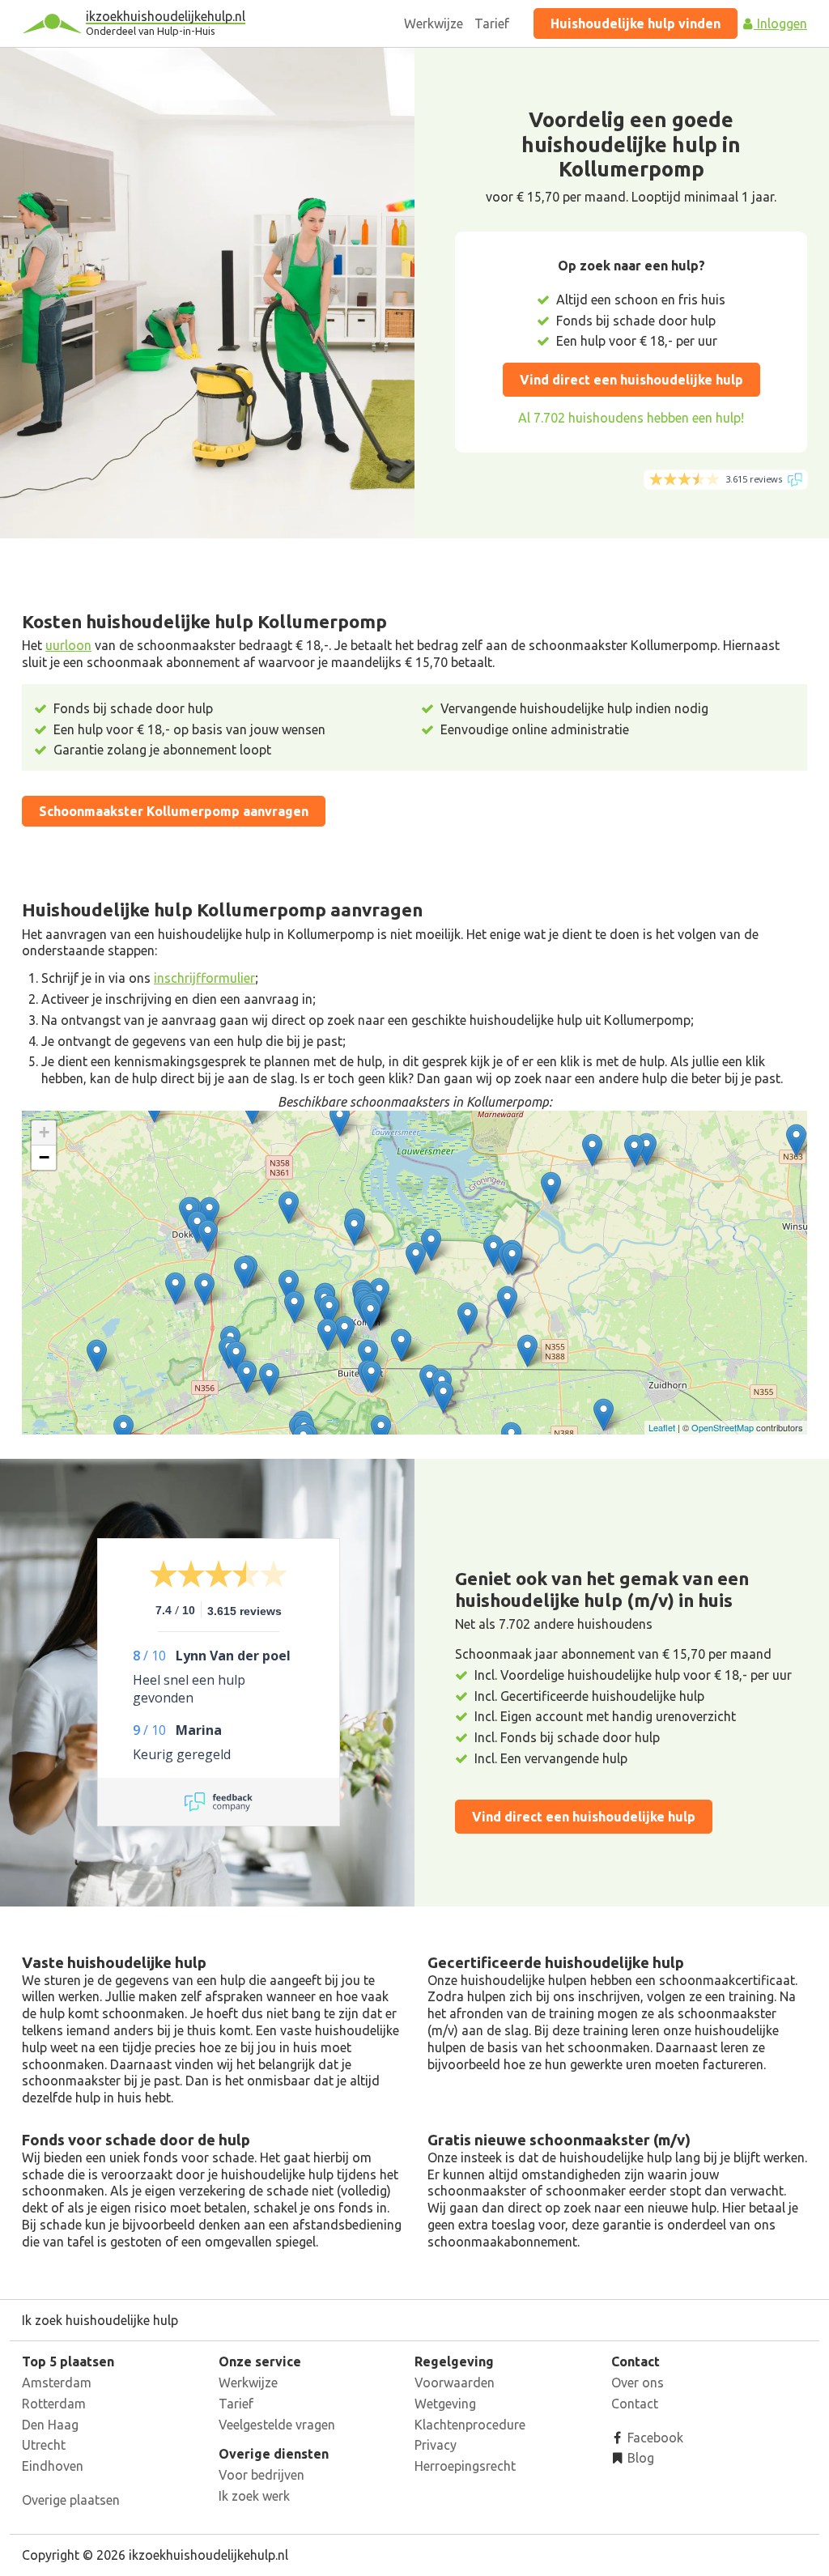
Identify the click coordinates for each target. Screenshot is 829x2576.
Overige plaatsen (71, 2500)
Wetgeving (445, 2404)
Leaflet (662, 1427)
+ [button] (44, 1132)
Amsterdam (57, 2383)
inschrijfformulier (204, 978)
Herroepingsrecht (465, 2466)
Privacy (436, 2445)
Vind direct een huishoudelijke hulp (631, 380)
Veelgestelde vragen (277, 2425)
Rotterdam (54, 2404)
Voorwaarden (455, 2383)
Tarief (492, 23)
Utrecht (44, 2445)
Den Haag (50, 2425)
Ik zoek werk (254, 2496)
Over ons (638, 2383)
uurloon (68, 645)
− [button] (44, 1157)
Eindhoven (53, 2466)
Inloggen (780, 23)
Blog (639, 2458)
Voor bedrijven (261, 2475)
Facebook (654, 2438)
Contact (635, 2404)
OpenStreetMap (723, 1427)
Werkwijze (434, 23)
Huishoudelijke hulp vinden (636, 23)
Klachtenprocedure (470, 2425)
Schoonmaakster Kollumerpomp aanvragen (174, 811)
